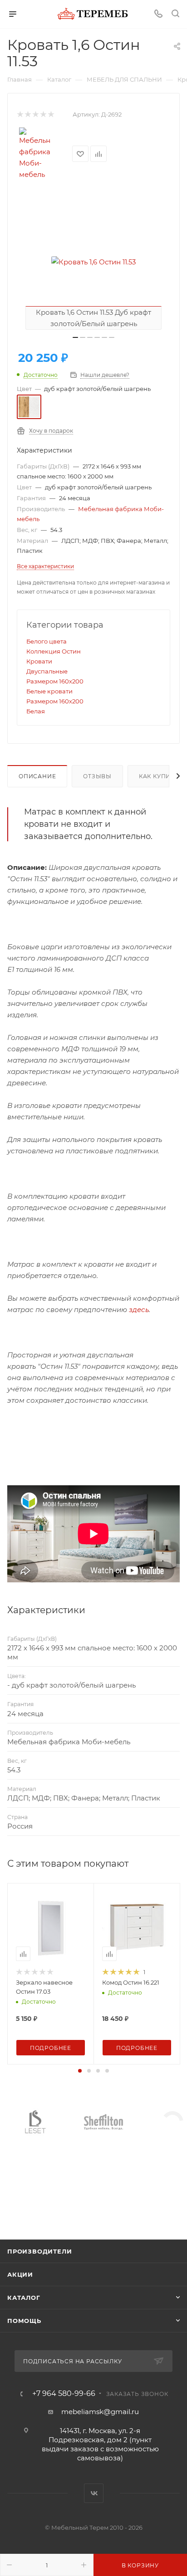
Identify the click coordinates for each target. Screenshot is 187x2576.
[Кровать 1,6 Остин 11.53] (93, 262)
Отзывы (97, 776)
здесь (139, 1310)
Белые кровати (49, 691)
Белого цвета (47, 641)
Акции (20, 2274)
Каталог (24, 2298)
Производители (39, 2251)
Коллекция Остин (54, 651)
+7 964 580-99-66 (64, 2394)
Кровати (39, 661)
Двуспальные (47, 671)
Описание (37, 776)
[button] (80, 2071)
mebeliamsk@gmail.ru (100, 2412)
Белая (36, 711)
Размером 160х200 (55, 681)
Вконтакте (94, 2493)
